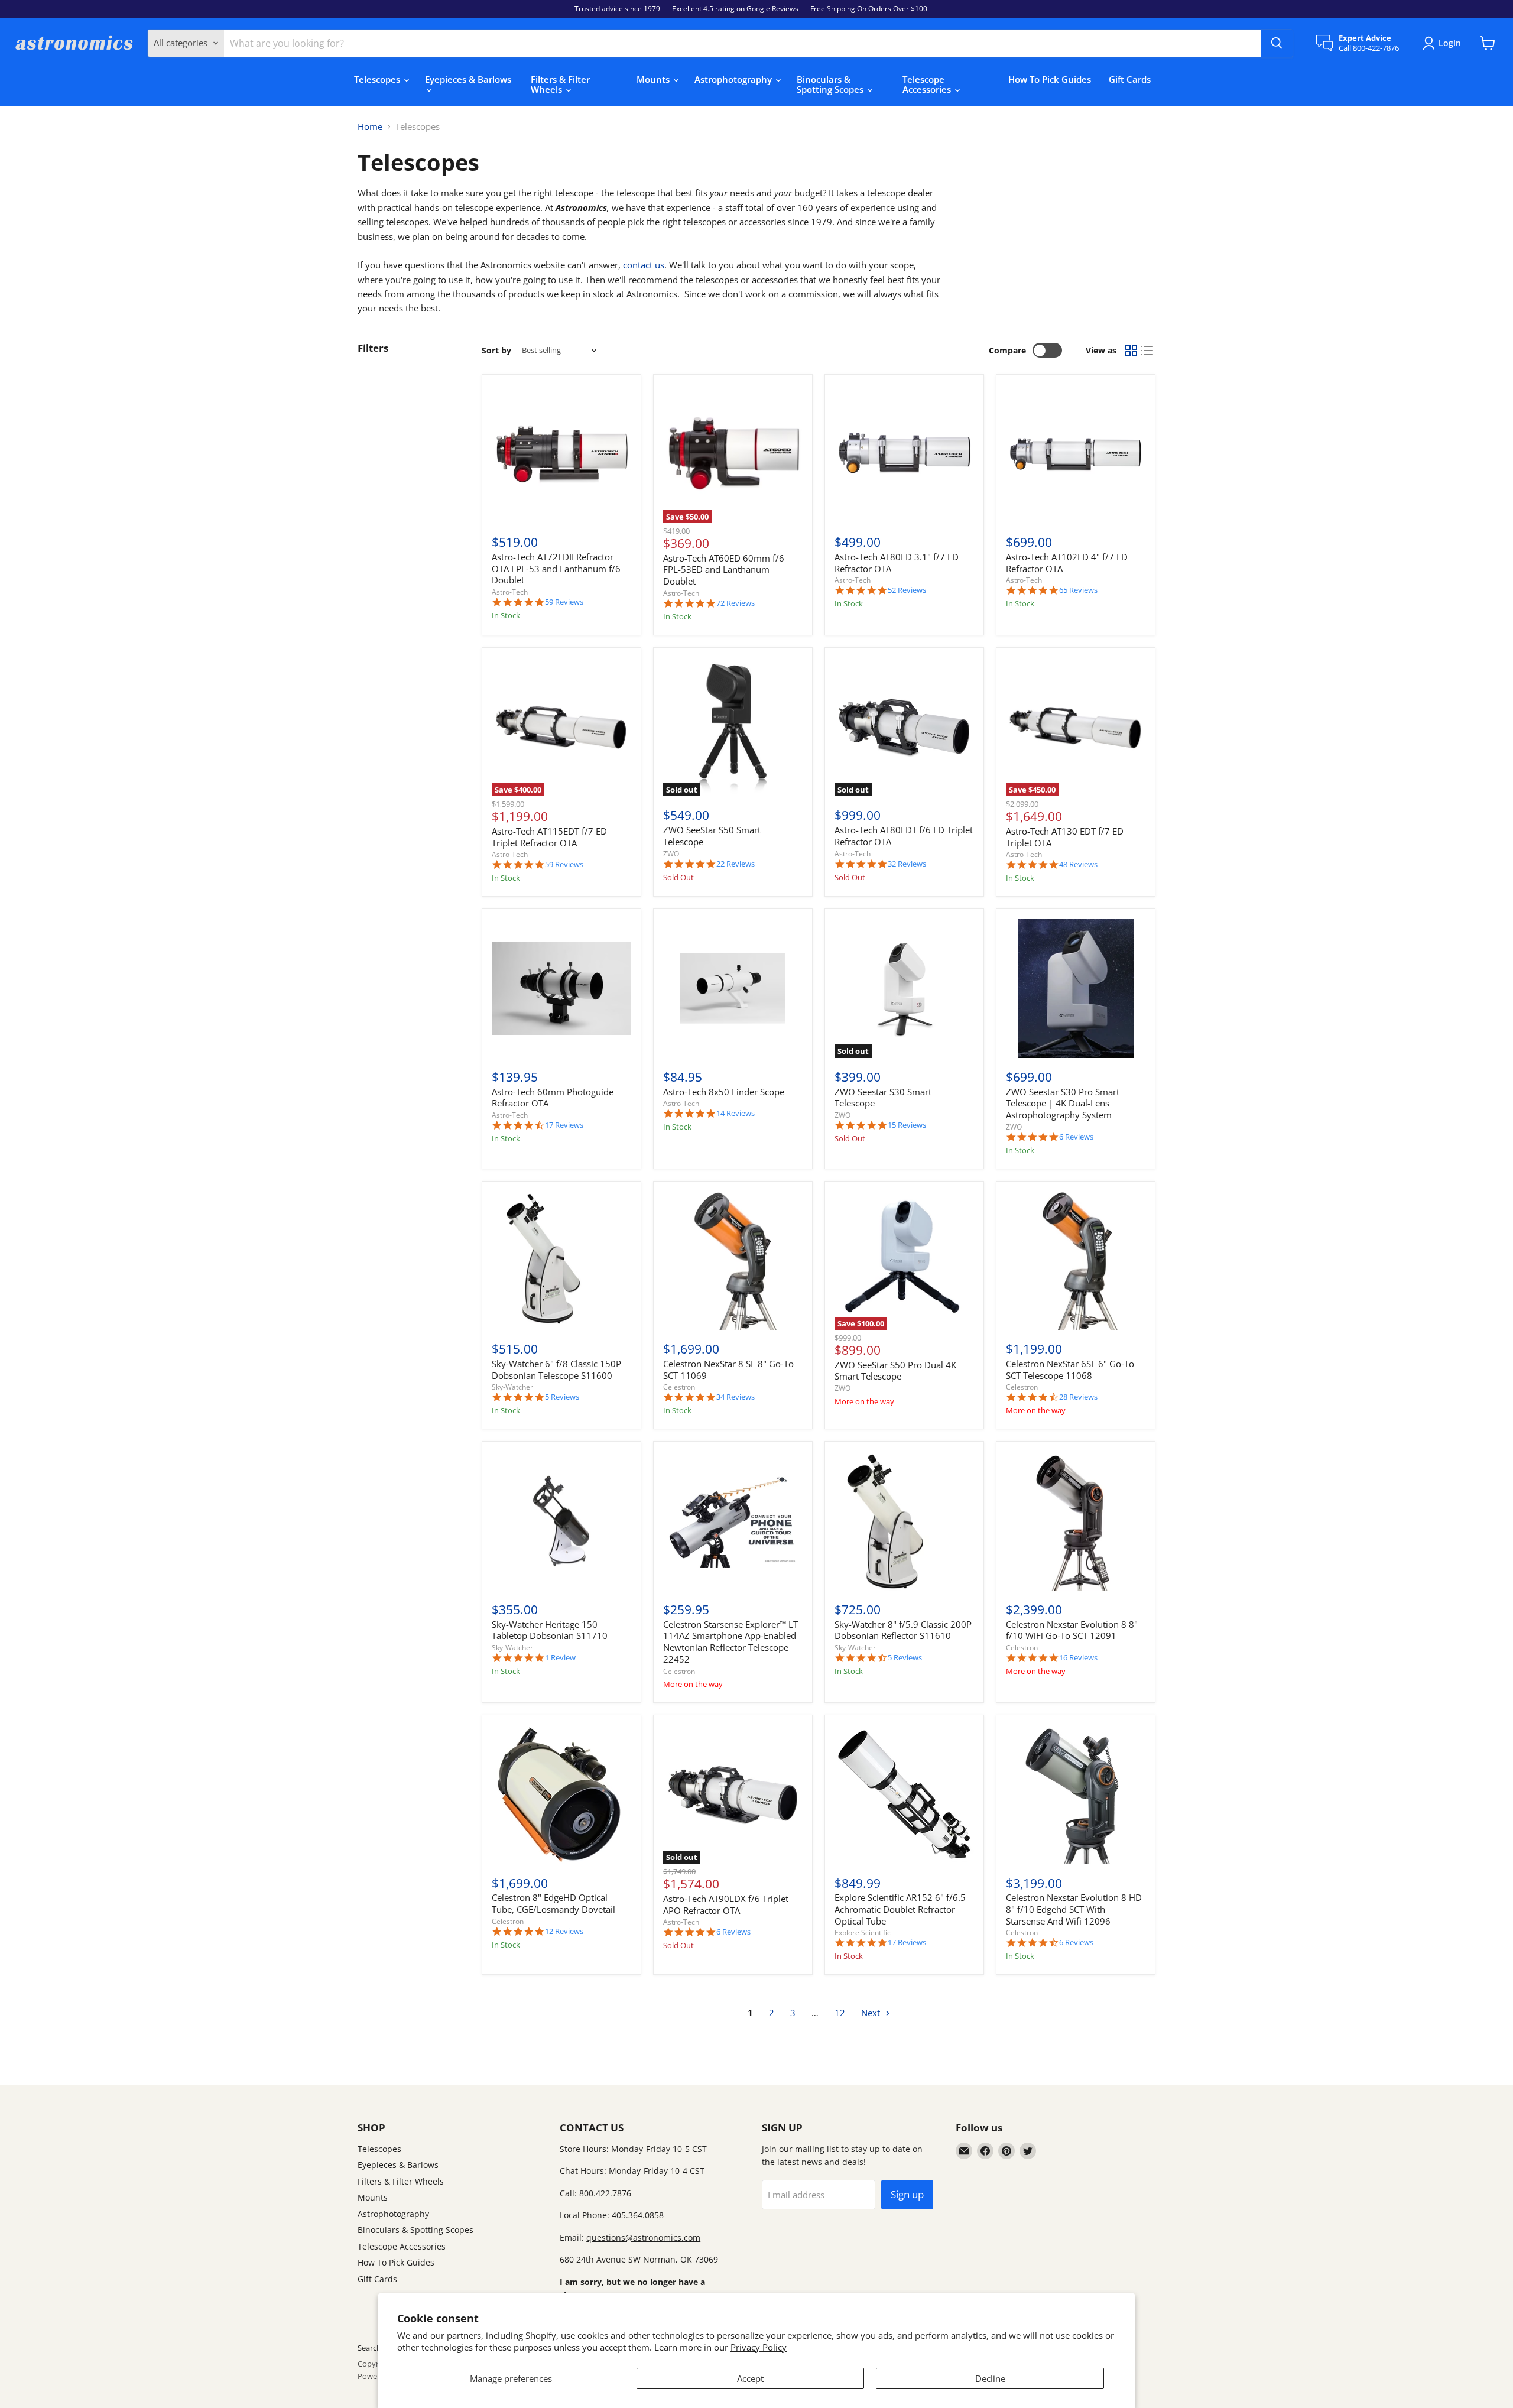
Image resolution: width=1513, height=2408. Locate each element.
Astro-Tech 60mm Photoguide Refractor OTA (553, 1098)
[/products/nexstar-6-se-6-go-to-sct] (1076, 1261)
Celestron (679, 1387)
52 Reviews (907, 590)
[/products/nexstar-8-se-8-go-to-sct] (733, 1261)
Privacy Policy (759, 2347)
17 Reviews (564, 1125)
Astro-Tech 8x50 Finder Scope (724, 1092)
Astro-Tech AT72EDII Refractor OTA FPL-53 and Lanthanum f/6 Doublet (556, 568)
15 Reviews (907, 1125)
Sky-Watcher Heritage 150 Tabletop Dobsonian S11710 (550, 1630)
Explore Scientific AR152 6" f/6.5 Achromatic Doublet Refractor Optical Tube (900, 1909)
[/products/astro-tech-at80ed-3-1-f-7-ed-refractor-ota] (904, 454)
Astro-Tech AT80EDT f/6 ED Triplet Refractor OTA (904, 836)
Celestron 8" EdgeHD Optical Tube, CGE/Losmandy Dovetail (553, 1903)
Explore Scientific (863, 1932)
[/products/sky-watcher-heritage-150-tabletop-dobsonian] (561, 1521)
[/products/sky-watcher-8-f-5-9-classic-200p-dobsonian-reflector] (904, 1521)
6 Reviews (1076, 1137)
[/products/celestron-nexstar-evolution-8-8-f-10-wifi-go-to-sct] (1076, 1521)
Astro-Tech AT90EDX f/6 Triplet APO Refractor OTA (726, 1904)
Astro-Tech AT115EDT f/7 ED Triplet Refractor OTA (549, 837)
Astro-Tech (510, 592)
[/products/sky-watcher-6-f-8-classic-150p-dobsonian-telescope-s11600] (561, 1261)
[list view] (1148, 351)
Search (369, 2348)
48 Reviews (1078, 864)
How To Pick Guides (1050, 79)
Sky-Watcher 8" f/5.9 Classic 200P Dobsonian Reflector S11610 (903, 1630)
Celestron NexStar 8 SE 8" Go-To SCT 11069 (728, 1369)
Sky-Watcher (512, 1387)
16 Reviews (1078, 1658)
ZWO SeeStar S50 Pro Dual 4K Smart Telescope (895, 1371)
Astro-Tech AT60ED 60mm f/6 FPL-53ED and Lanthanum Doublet (724, 569)
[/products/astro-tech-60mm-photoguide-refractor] (561, 988)
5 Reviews (562, 1397)
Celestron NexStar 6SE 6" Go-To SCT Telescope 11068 (1070, 1369)
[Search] (1277, 43)
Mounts (654, 79)
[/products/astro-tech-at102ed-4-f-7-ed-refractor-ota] (1076, 454)
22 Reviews (736, 864)
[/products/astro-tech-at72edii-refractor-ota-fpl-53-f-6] (561, 454)
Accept (750, 2378)
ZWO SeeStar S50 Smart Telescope (712, 836)
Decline (990, 2378)
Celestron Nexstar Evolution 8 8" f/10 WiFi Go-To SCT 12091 (1072, 1630)
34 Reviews (736, 1397)
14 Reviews (736, 1113)
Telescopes (378, 79)
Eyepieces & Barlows (468, 79)
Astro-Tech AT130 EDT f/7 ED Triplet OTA (1065, 837)
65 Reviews (1078, 590)
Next (872, 2013)
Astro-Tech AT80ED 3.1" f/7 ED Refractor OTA (897, 563)
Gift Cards (1130, 79)
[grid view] (1131, 351)
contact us (644, 265)
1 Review (560, 1658)
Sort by (496, 351)
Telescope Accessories (928, 84)
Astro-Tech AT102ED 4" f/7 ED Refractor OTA (1067, 563)
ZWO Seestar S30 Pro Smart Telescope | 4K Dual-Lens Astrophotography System (1063, 1103)
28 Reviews (1078, 1397)
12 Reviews (564, 1931)
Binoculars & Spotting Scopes (831, 84)
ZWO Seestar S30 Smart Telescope (883, 1098)
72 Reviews (736, 603)
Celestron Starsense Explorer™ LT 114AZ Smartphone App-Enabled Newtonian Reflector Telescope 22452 (730, 1642)
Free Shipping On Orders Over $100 (869, 9)
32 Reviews (907, 864)
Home (370, 127)
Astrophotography (734, 79)
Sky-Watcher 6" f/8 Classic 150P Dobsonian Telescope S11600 (556, 1369)
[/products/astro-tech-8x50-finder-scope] (733, 988)
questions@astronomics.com (643, 2237)
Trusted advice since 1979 (617, 9)
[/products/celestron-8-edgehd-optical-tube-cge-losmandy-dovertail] (561, 1794)
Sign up (907, 2194)
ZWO (671, 854)
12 (840, 2013)
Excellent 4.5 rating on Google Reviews (735, 9)
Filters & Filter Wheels (560, 84)
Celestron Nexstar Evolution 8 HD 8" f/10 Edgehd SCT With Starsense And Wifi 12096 (1074, 1909)
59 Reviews (564, 602)
